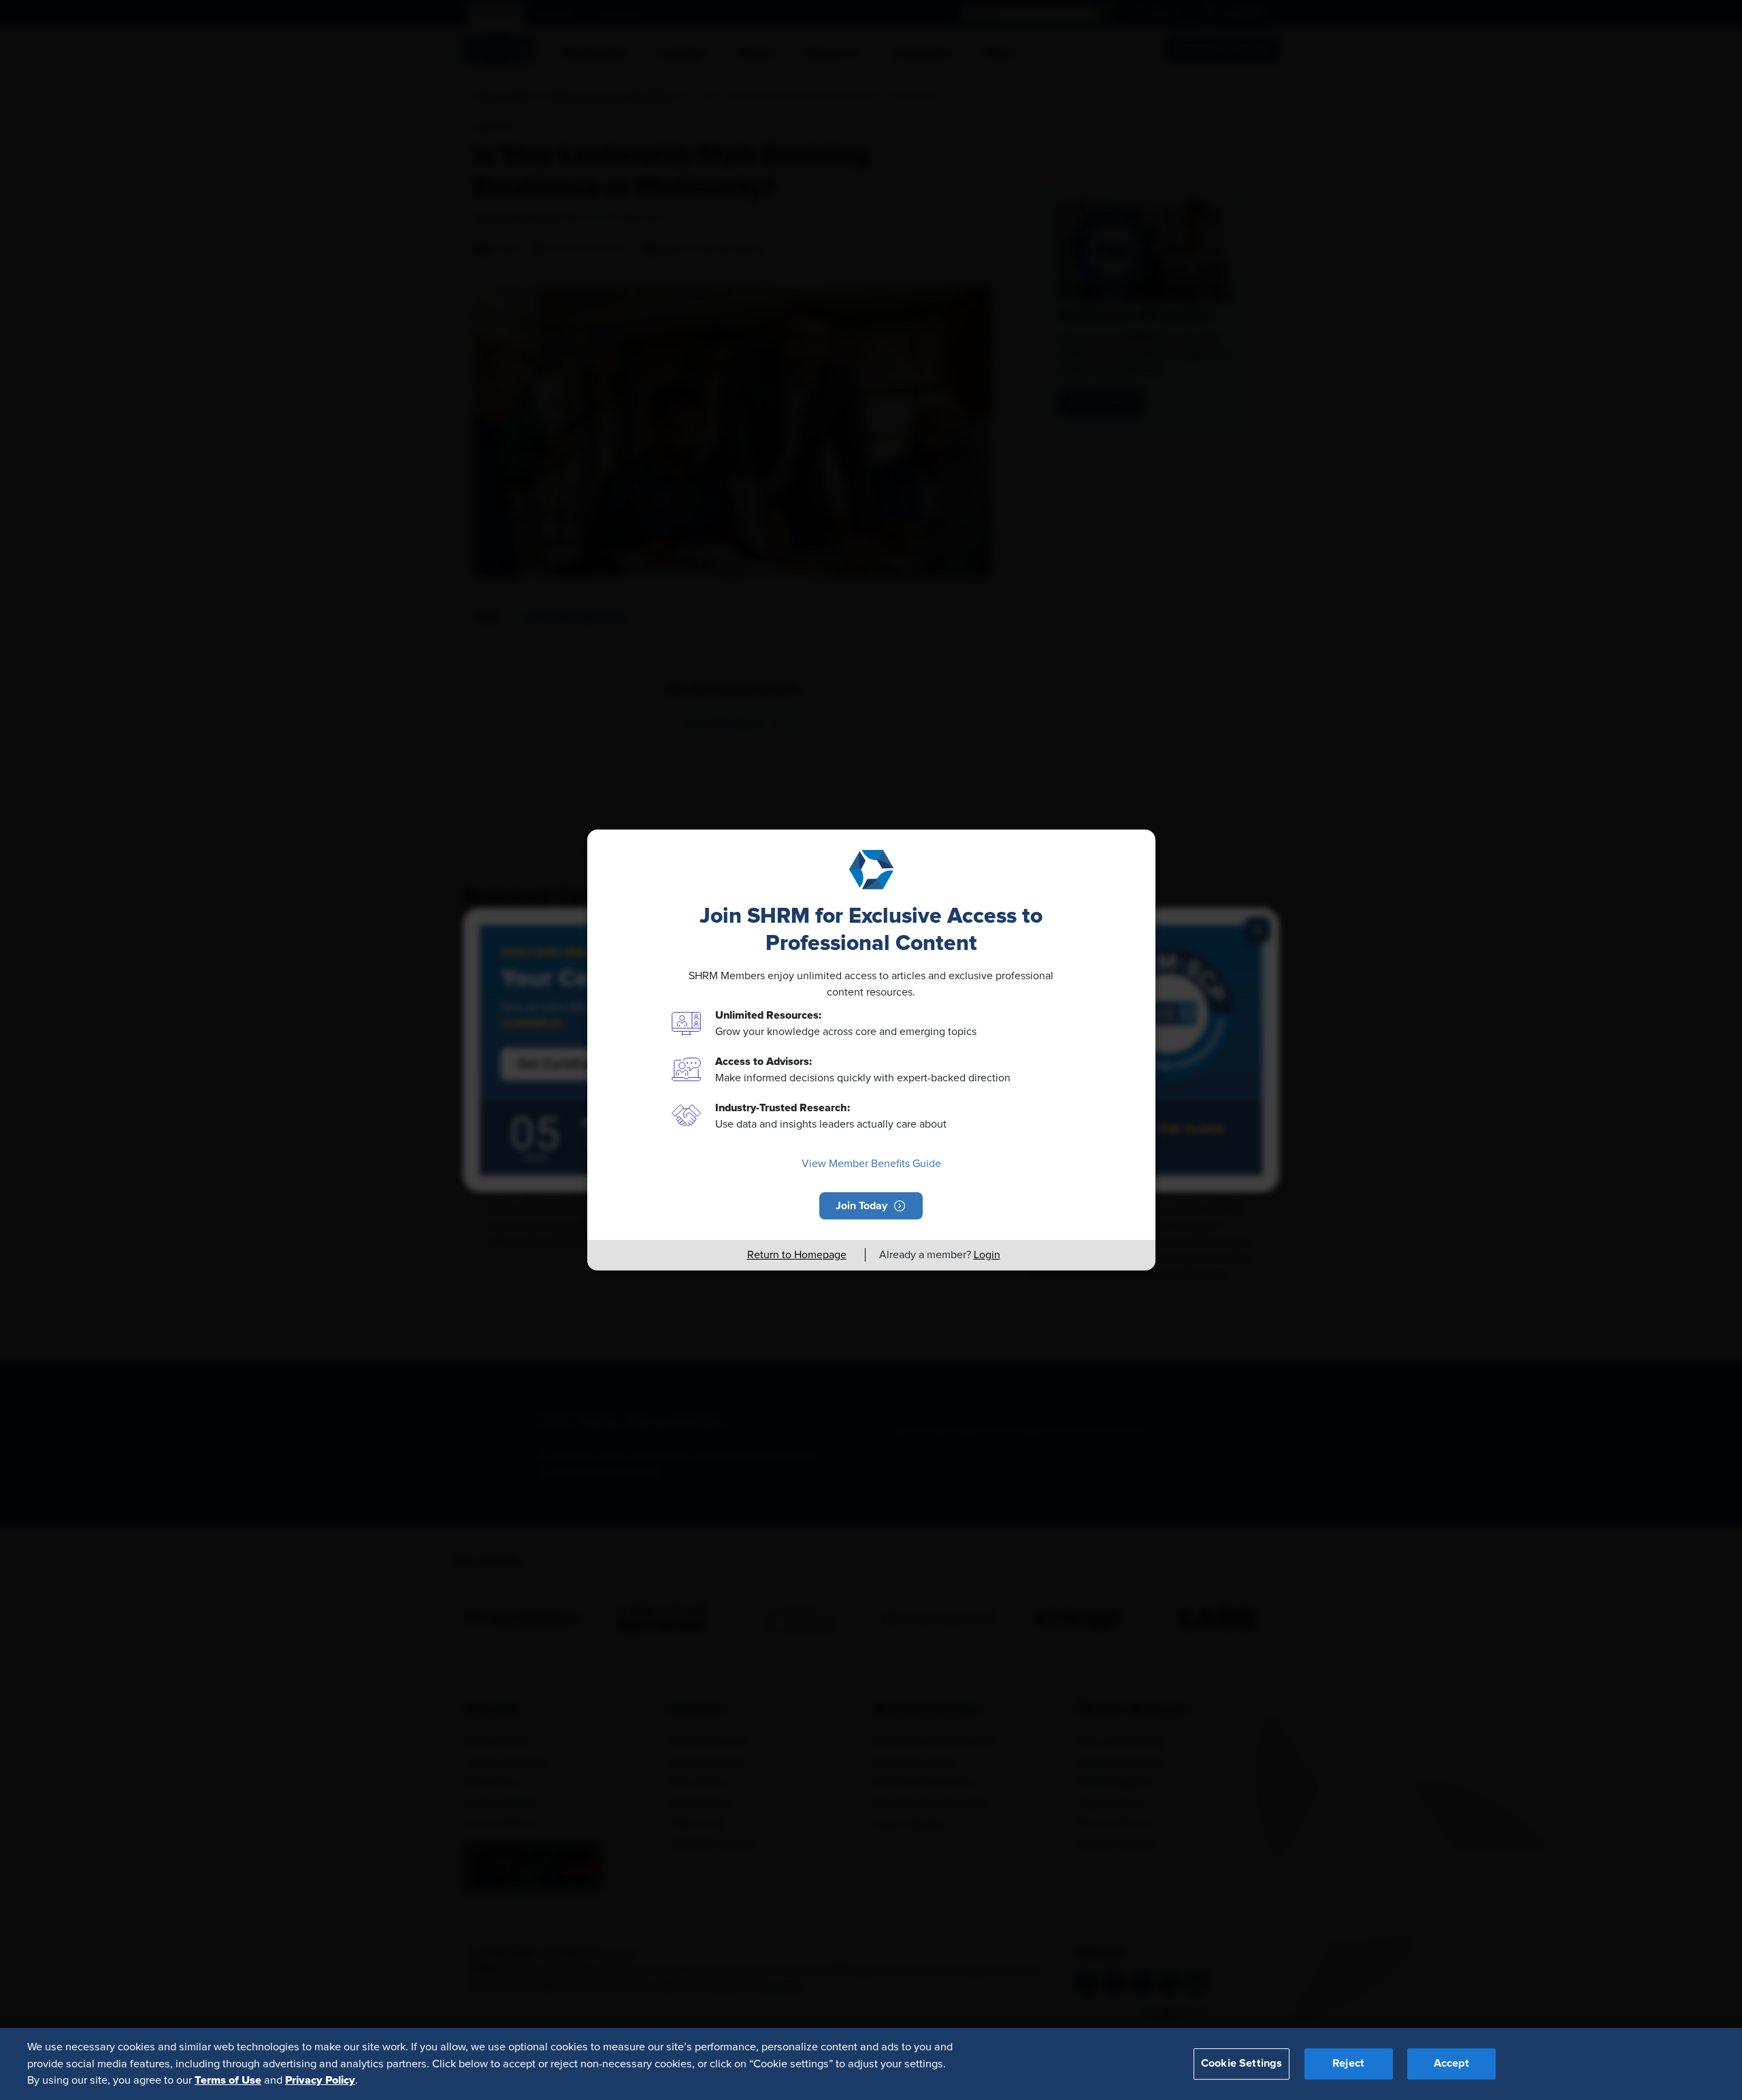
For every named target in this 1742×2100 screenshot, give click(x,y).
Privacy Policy (320, 2080)
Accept (1451, 2064)
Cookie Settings (1242, 2064)
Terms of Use (228, 2080)
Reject (1348, 2064)
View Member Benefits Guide (871, 1164)
